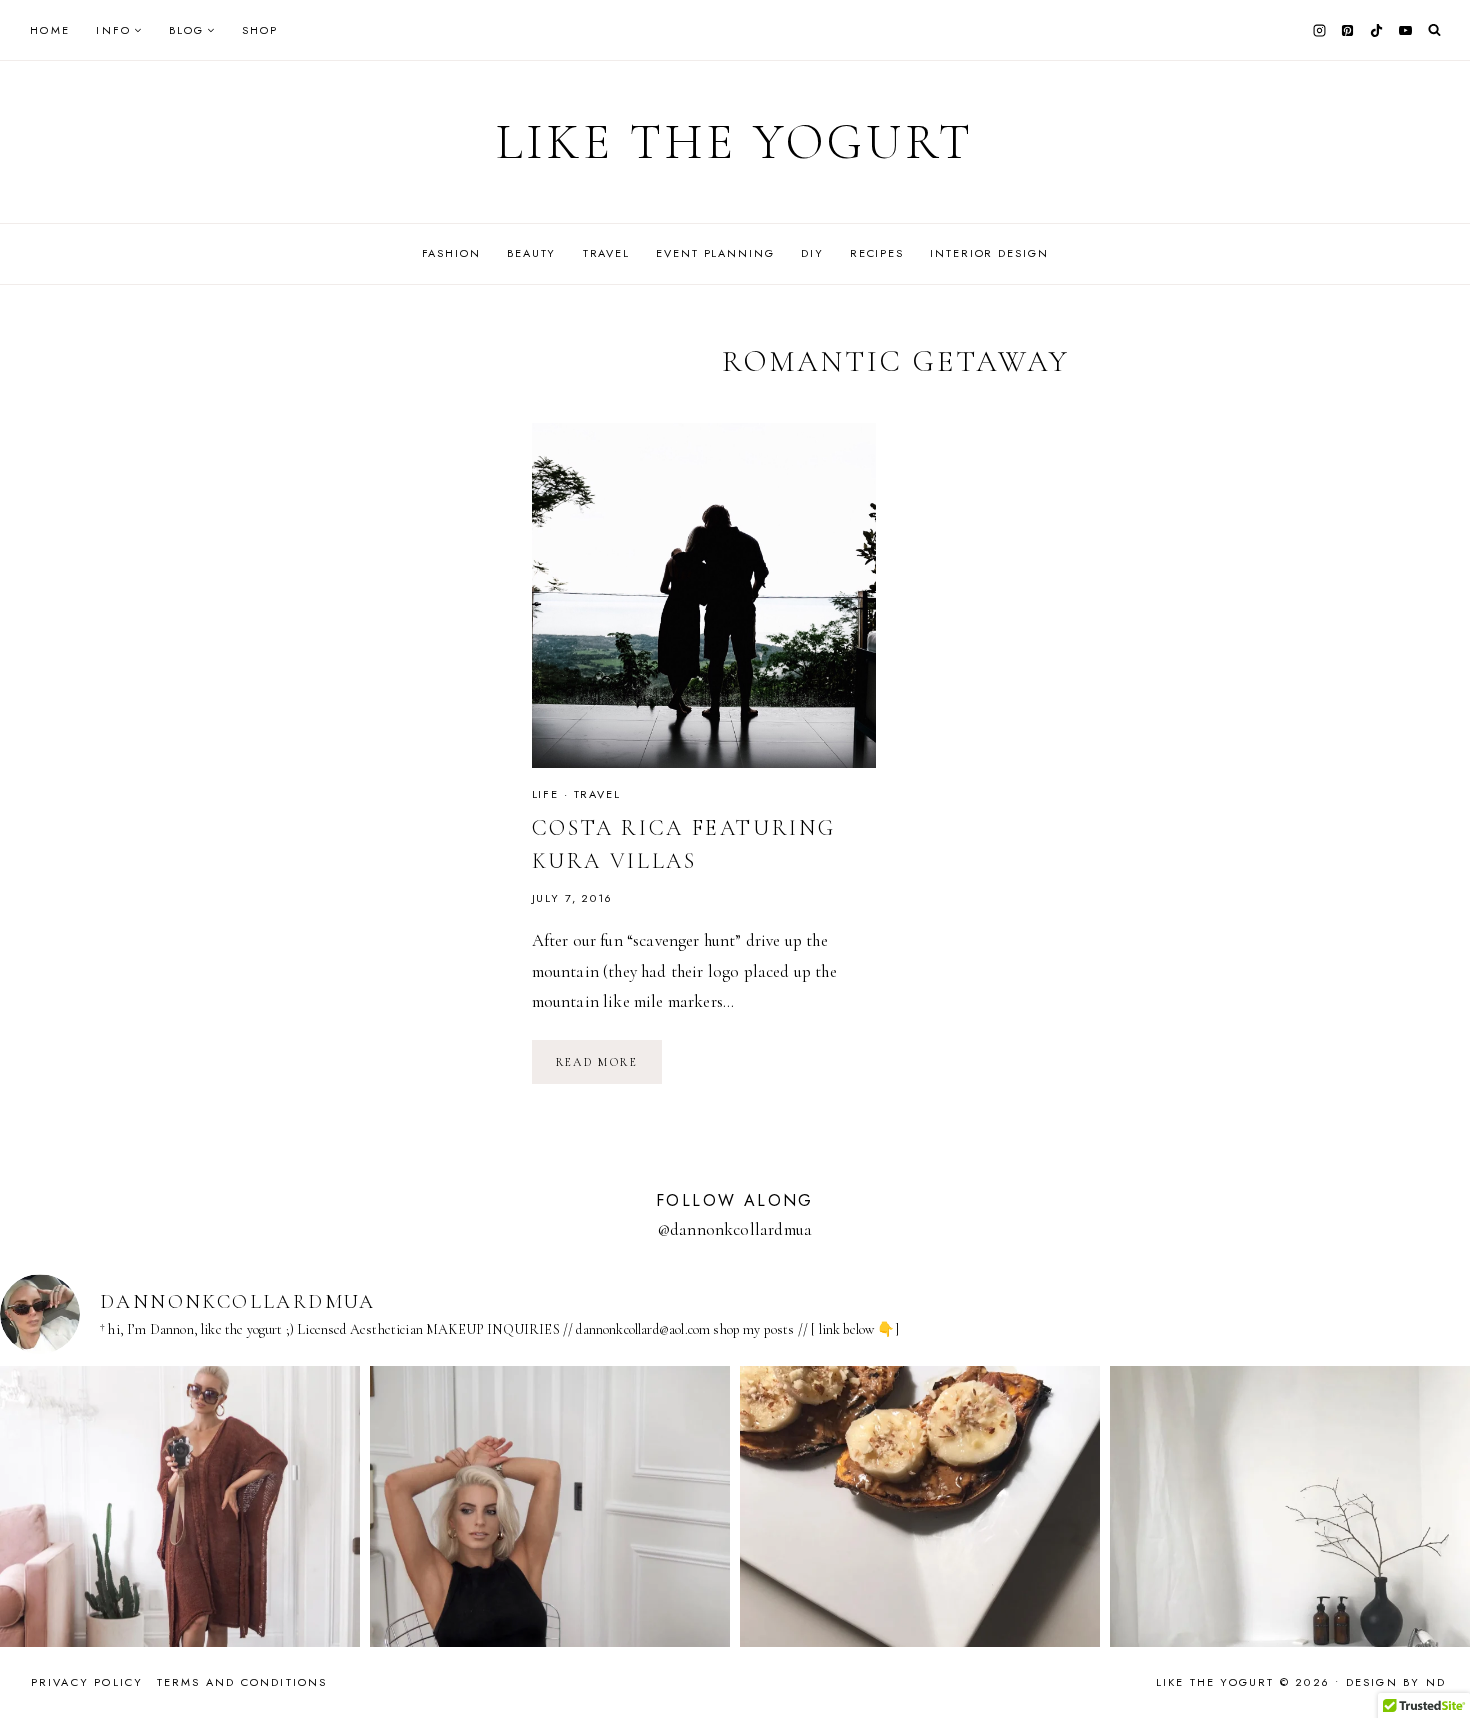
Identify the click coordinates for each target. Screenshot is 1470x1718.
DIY (812, 253)
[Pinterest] (1348, 30)
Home (50, 30)
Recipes (877, 253)
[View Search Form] (1434, 30)
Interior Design (989, 253)
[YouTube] (1405, 30)
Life (545, 794)
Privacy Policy (87, 1682)
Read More (609, 1069)
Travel (606, 253)
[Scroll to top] (1435, 1663)
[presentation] (704, 595)
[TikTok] (1377, 30)
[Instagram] (1319, 30)
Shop (260, 30)
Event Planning (715, 253)
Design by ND (1396, 1682)
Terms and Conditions (242, 1682)
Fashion (451, 253)
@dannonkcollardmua (735, 1229)
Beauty (531, 253)
